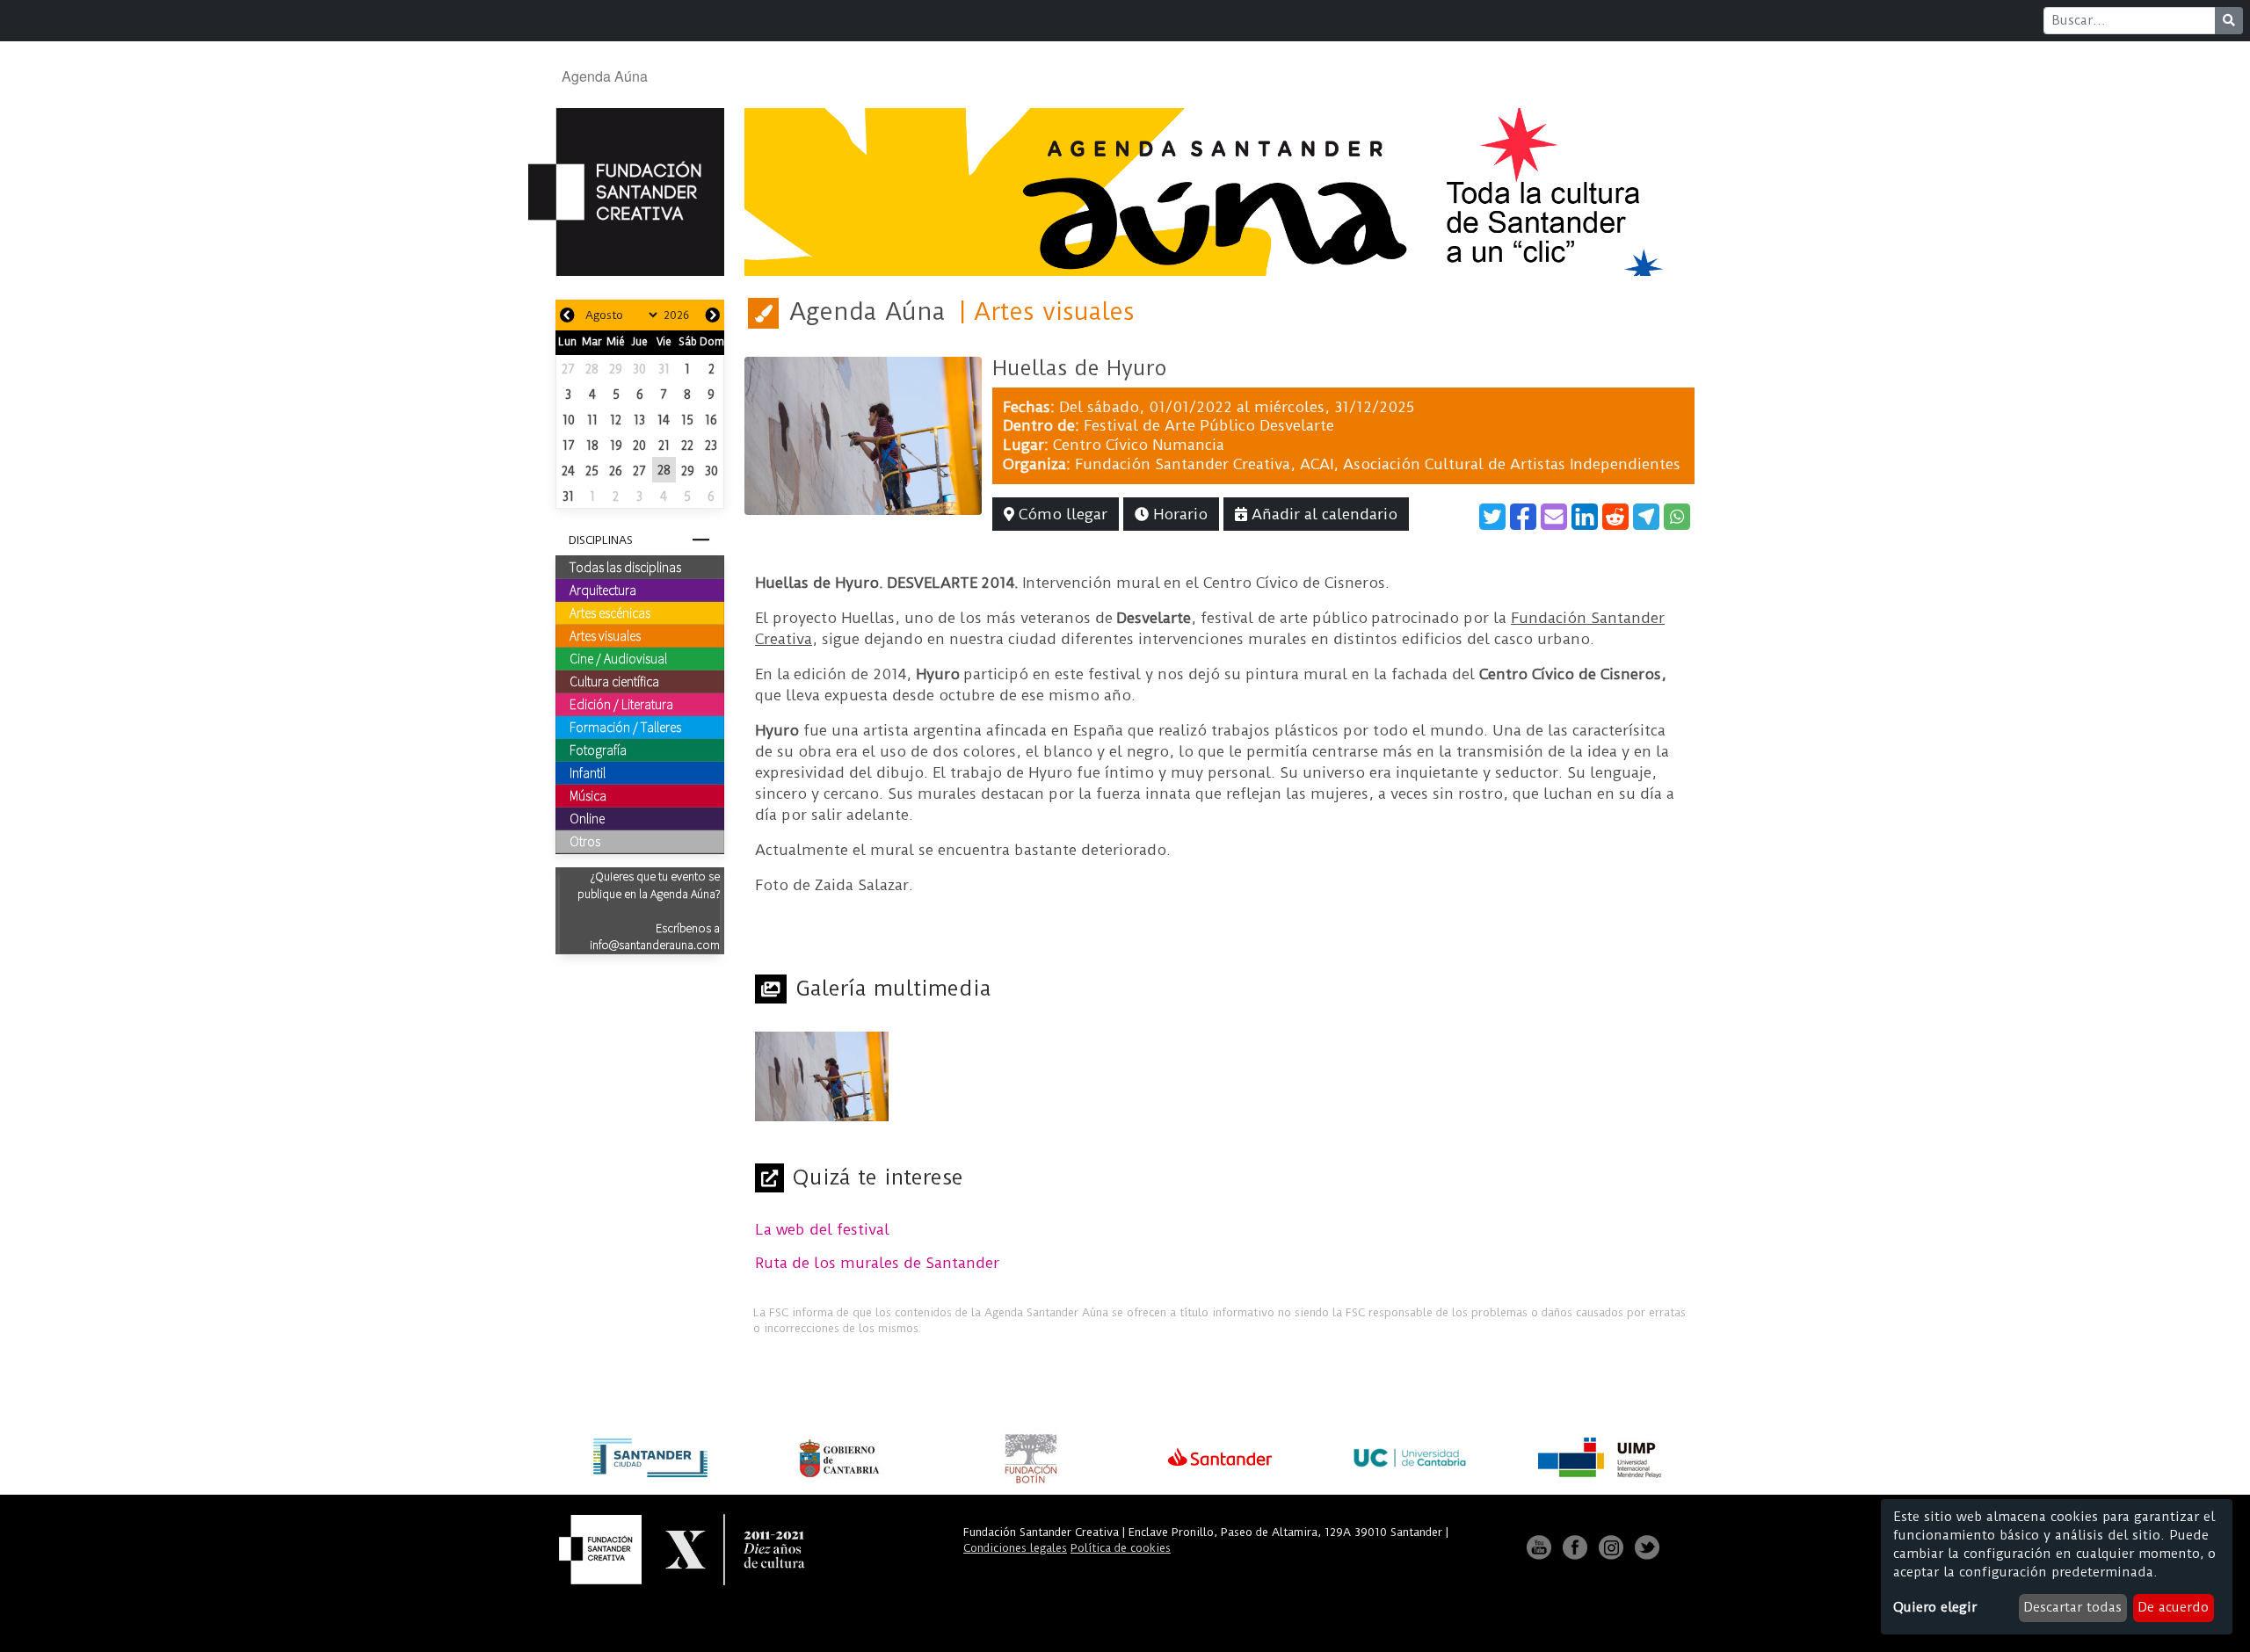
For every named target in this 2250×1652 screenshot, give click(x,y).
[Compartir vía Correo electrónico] (1554, 517)
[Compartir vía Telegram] (1646, 517)
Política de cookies (1121, 1548)
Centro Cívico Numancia (1139, 445)
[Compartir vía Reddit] (1615, 517)
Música (588, 795)
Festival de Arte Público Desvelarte (1209, 425)
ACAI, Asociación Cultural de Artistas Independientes (1490, 464)
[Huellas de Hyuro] (863, 435)
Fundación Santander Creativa (1183, 464)
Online (587, 818)
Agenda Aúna (605, 76)
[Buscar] (2229, 21)
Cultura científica (614, 681)
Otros (585, 841)
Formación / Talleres (625, 727)
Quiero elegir (1935, 1607)
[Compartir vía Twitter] (1492, 517)
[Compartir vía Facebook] (1523, 517)
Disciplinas (601, 540)
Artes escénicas (610, 612)
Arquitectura (603, 590)
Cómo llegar (1061, 514)
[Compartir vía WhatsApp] (1677, 517)
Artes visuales (605, 635)
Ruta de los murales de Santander (877, 1263)
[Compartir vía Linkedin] (1585, 517)
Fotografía (598, 750)
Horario (1178, 514)
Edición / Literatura (621, 704)
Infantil (588, 772)
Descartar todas (2072, 1607)
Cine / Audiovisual (618, 658)
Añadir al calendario (1322, 514)
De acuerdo (2173, 1607)
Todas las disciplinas (625, 567)
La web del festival (822, 1229)
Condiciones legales (1015, 1548)
